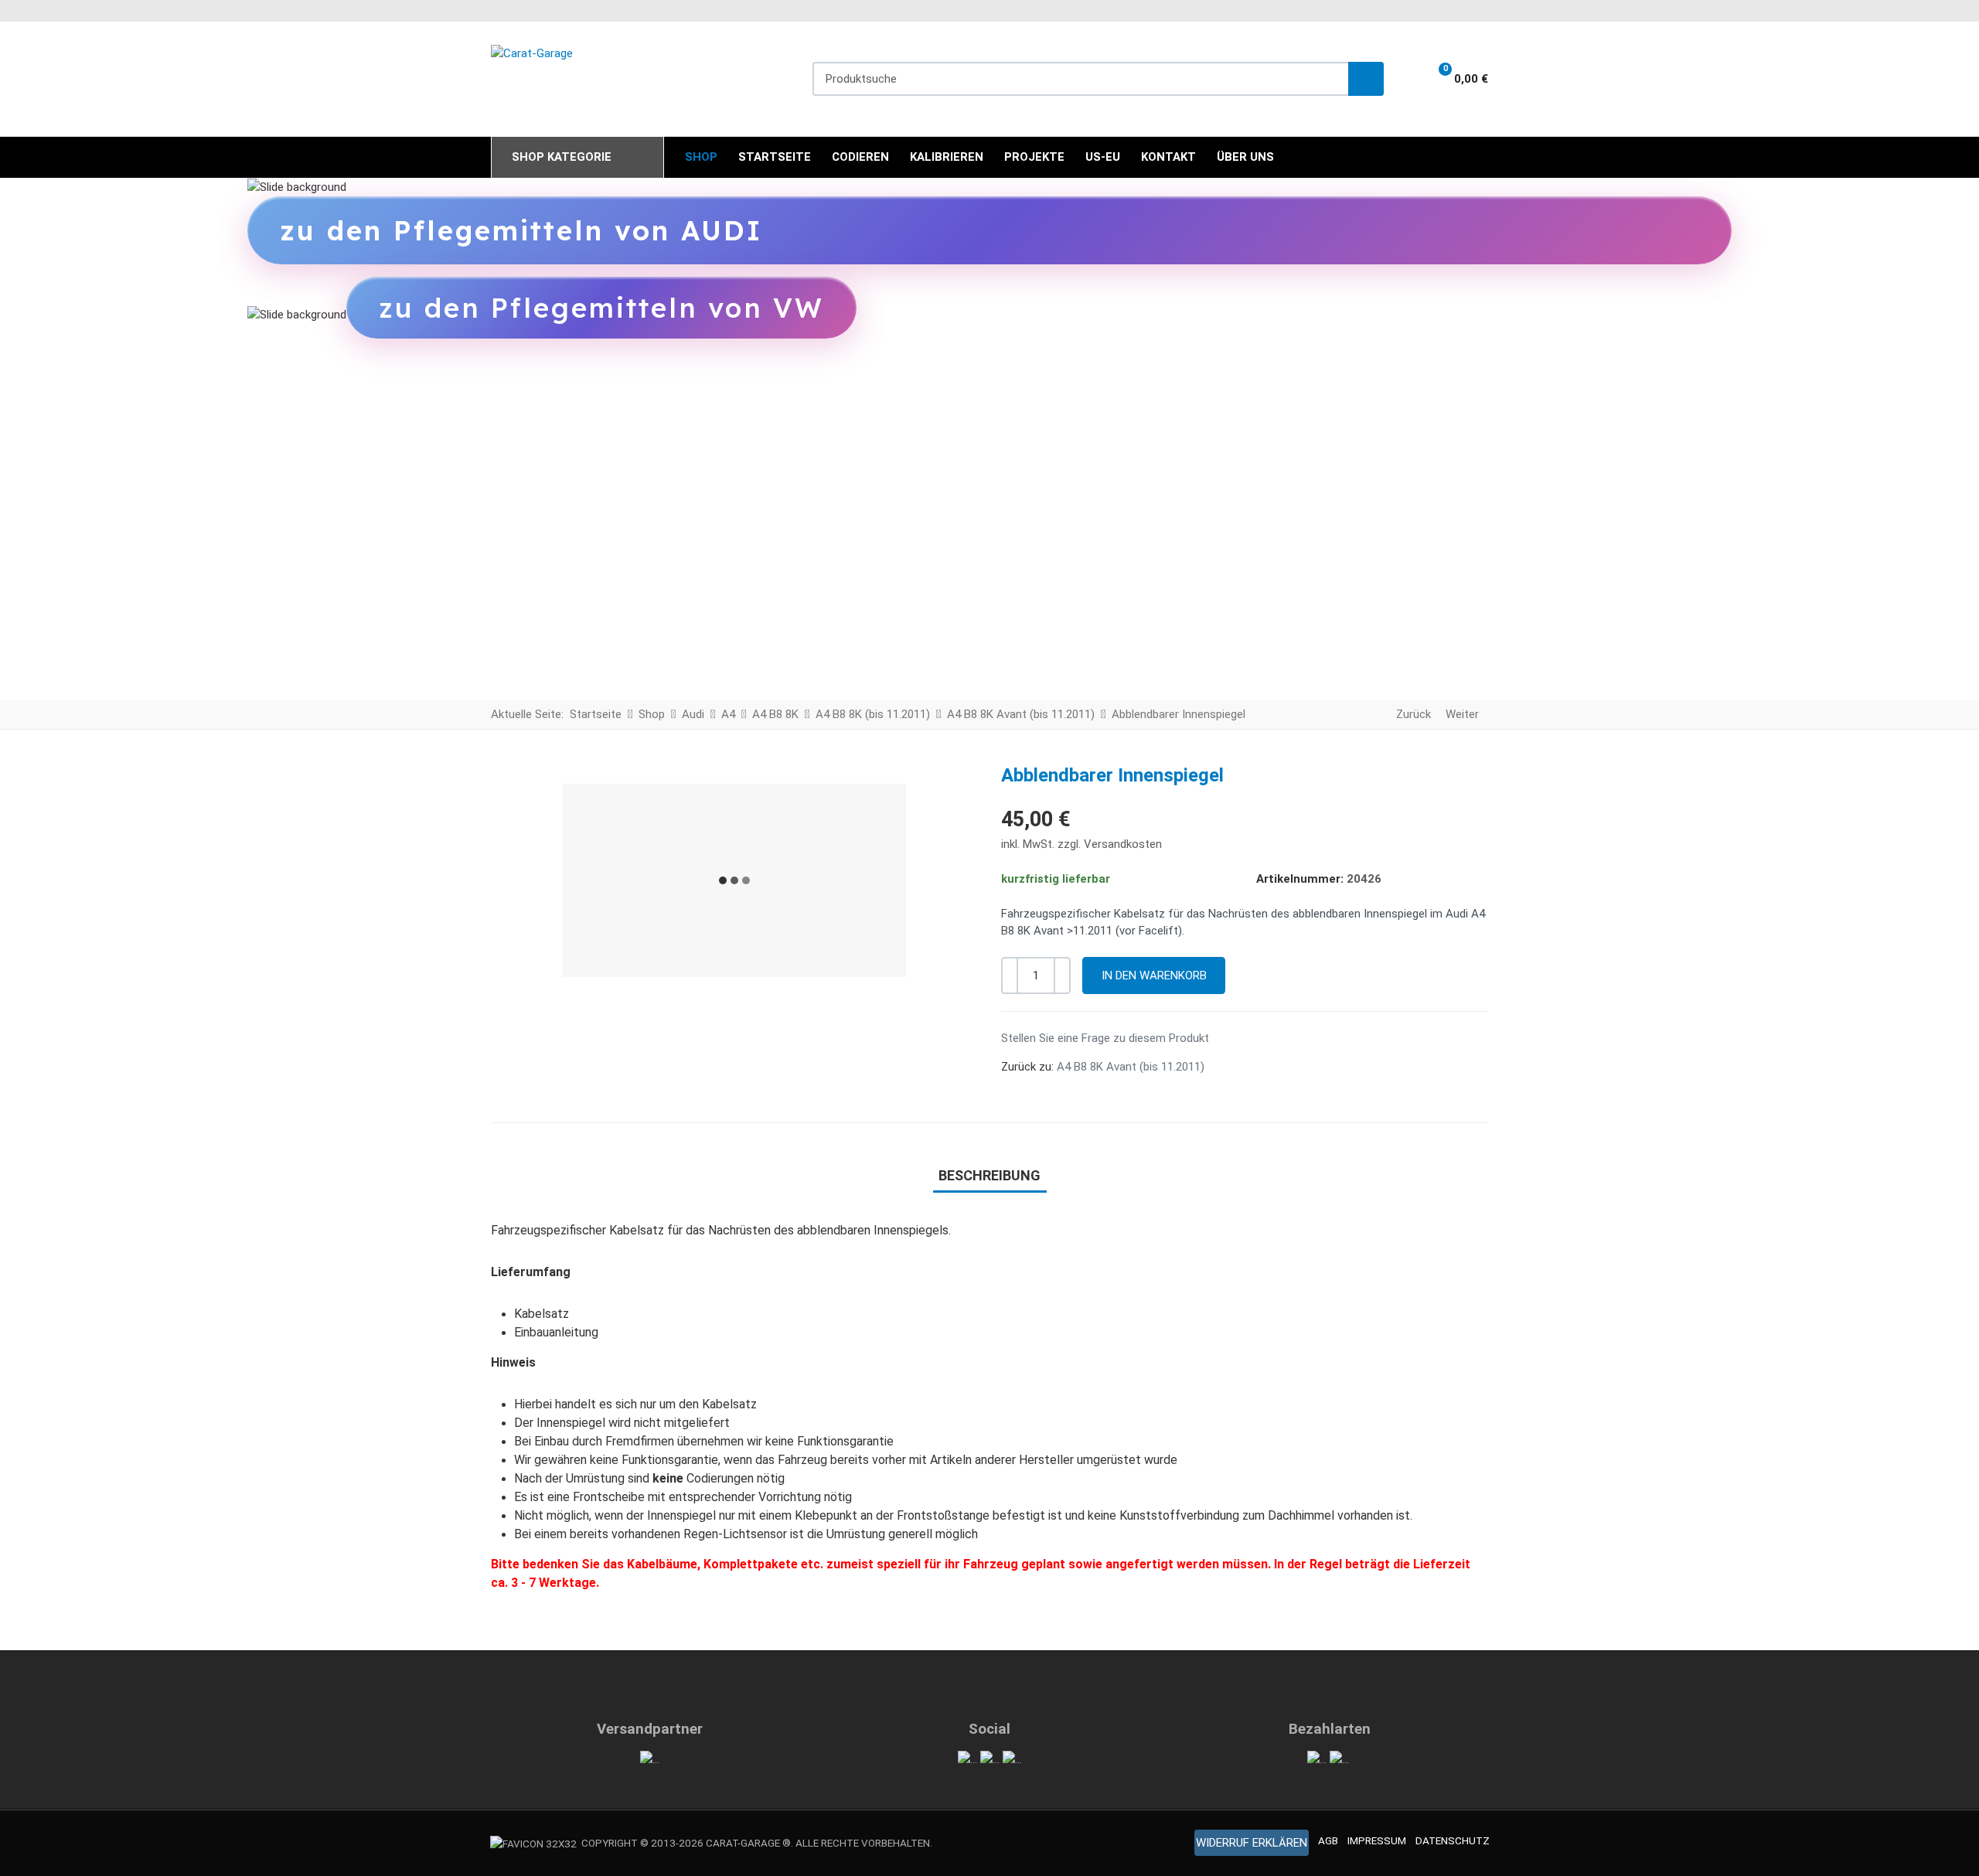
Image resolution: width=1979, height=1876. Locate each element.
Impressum (1377, 1840)
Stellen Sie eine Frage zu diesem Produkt (1105, 1038)
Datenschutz (1453, 1840)
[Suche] (1366, 79)
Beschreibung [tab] (989, 1175)
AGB (1328, 1840)
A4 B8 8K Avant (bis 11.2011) (1131, 1067)
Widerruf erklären (1252, 1843)
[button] (1453, 79)
